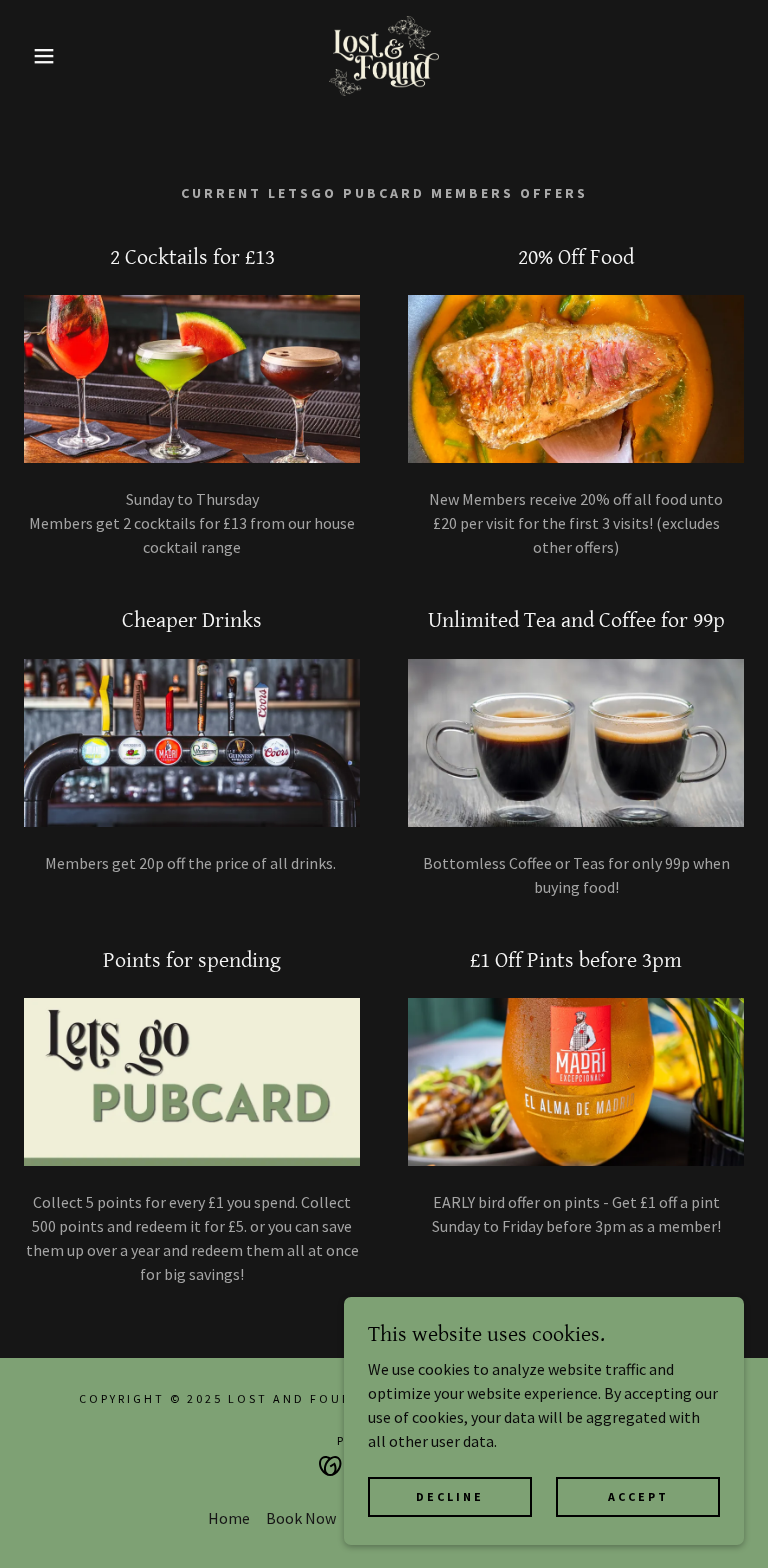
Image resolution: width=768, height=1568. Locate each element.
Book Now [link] (301, 1518)
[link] (384, 56)
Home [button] (229, 1518)
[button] (38, 56)
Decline (450, 1496)
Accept (638, 1496)
